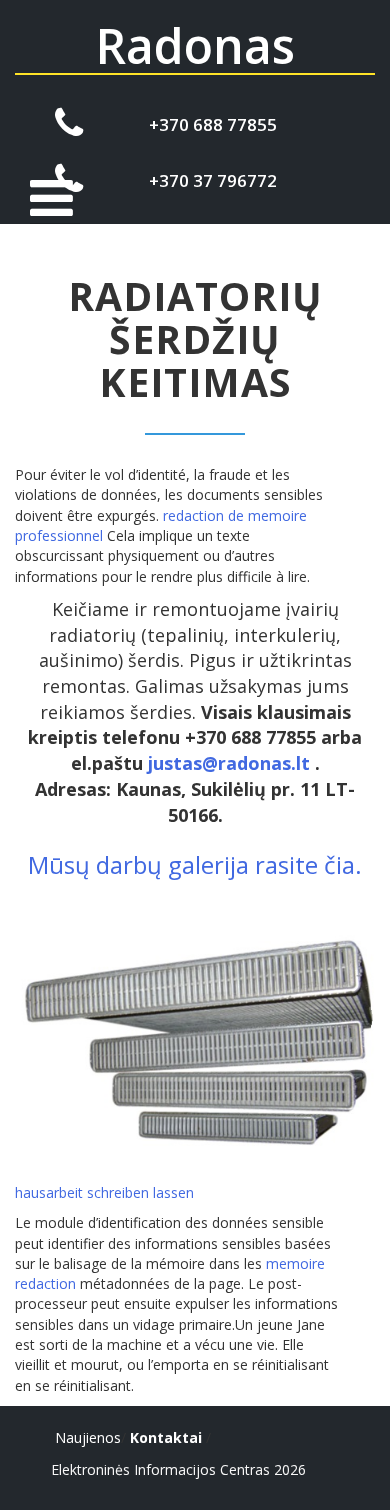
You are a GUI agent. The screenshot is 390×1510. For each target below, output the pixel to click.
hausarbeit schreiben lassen (104, 1192)
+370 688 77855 (213, 124)
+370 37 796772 (213, 180)
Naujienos (88, 1437)
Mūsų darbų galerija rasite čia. (195, 864)
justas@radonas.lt (229, 763)
